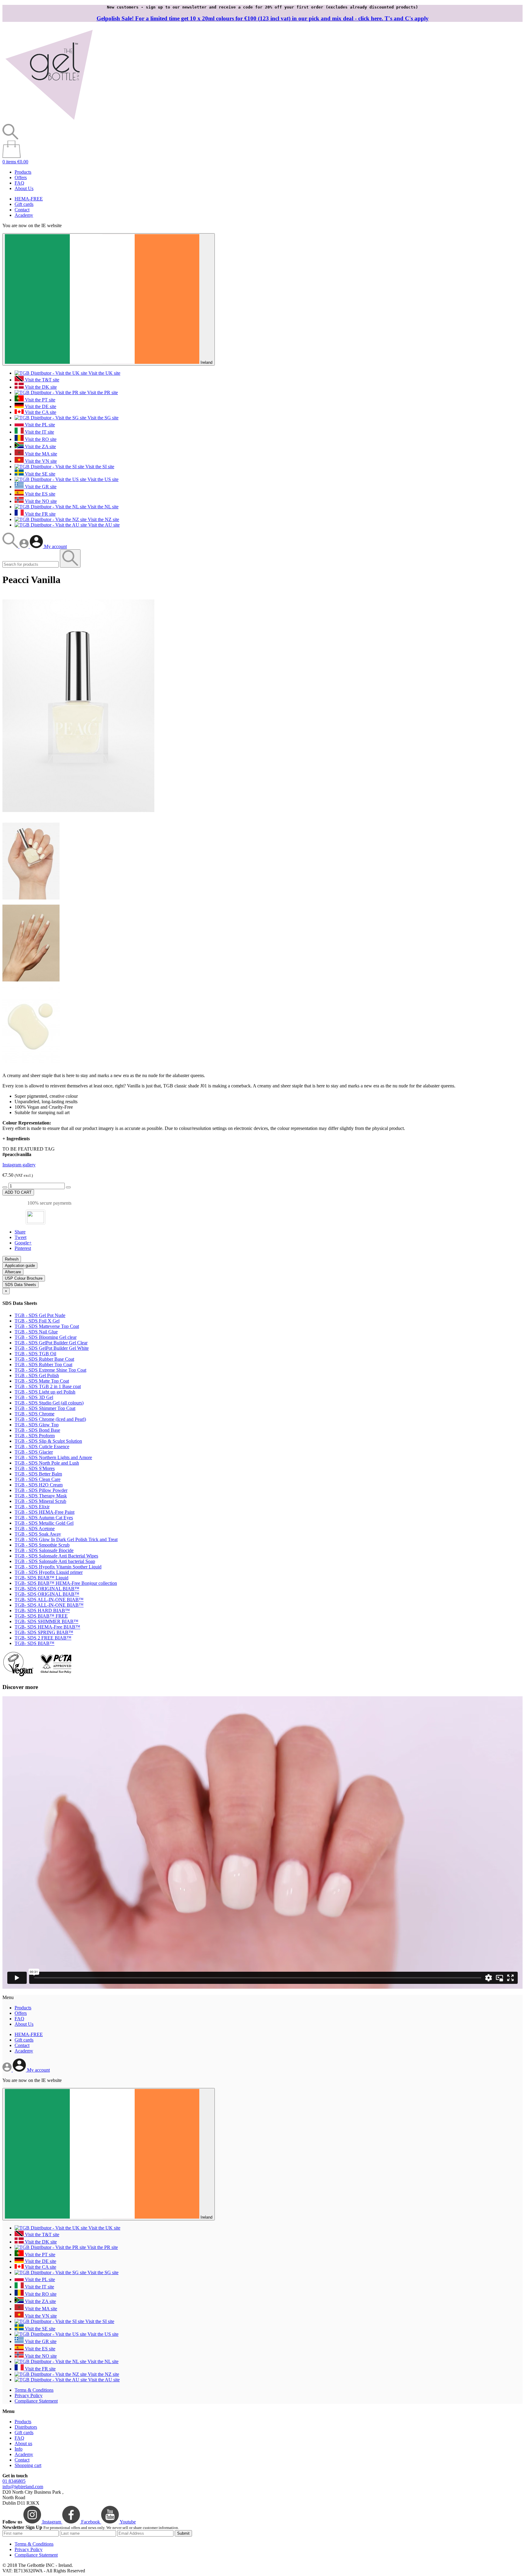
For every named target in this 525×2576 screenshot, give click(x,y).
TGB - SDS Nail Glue (36, 1332)
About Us (24, 188)
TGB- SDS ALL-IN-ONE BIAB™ (49, 1600)
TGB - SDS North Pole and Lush (47, 1463)
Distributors (26, 2427)
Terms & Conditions (34, 2390)
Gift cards (24, 204)
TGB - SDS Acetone (35, 1529)
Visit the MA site (40, 454)
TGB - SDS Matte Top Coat (42, 1381)
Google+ (23, 1243)
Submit (183, 2533)
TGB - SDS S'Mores (35, 1468)
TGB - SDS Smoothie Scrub (42, 1545)
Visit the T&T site (41, 380)
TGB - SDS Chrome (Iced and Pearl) (50, 1419)
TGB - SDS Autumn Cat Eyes (44, 1518)
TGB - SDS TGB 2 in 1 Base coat (48, 1386)
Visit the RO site (40, 439)
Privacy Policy (29, 2395)
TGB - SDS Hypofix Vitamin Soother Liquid (58, 1567)
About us (23, 2443)
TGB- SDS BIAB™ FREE (41, 1616)
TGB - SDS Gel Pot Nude (40, 1315)
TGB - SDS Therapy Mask (41, 1496)
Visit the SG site (102, 418)
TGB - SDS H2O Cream (39, 1485)
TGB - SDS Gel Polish (37, 1375)
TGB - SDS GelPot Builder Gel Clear (51, 1343)
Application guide (20, 1266)
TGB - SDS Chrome (34, 1414)
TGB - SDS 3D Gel (34, 1397)
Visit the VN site (40, 461)
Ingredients (16, 1139)
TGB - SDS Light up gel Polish (45, 1392)
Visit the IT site (39, 432)
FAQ (19, 183)
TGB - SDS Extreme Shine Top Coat (50, 1370)
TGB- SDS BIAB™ (34, 1643)
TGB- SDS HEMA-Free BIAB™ (47, 1627)
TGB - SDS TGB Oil (35, 1354)
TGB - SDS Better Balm (38, 1474)
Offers (21, 177)
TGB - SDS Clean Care (38, 1479)
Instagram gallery (19, 1165)
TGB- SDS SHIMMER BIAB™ (46, 1621)
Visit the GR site (40, 487)
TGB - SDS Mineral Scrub (40, 1501)
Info (19, 2449)
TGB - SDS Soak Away (38, 1534)
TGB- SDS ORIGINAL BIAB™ (47, 1589)
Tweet (21, 1237)
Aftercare (13, 1272)
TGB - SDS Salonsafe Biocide (44, 1550)
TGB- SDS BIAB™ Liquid (41, 1578)
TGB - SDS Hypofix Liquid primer (49, 1572)
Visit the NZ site (103, 519)
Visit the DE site (40, 406)
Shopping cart (28, 2465)
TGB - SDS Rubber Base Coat (44, 1359)
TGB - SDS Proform (35, 1436)
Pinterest (23, 1248)
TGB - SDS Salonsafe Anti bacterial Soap (55, 1561)
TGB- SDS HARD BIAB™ (42, 1610)
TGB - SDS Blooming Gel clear (46, 1337)
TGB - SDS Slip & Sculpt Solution (48, 1441)
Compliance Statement (36, 2401)
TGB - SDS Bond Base (37, 1430)
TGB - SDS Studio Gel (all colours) (49, 1403)
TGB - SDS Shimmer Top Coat (45, 1408)
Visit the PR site (102, 392)
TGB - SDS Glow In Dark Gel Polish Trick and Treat (66, 1539)
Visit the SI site (99, 467)
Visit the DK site (40, 387)
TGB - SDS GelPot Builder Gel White (52, 1348)
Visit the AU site (103, 525)
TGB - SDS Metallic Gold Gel (44, 1523)
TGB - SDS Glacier (34, 1452)
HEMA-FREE (29, 199)
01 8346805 (14, 2481)
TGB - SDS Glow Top (37, 1425)
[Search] (11, 546)
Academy (24, 215)
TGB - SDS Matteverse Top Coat (47, 1326)
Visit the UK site (104, 373)
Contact (22, 210)
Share (20, 1232)
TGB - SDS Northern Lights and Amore (53, 1457)
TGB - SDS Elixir (32, 1507)
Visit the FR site (40, 514)
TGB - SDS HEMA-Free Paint (45, 1512)
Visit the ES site (39, 494)
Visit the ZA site (40, 447)
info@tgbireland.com (23, 2487)
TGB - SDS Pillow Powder (41, 1490)
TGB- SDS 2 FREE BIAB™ (43, 1638)
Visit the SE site (39, 474)
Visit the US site (102, 479)
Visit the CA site (40, 412)
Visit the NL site (102, 507)
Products (23, 172)
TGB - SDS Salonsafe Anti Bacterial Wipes (56, 1556)
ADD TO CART (18, 1192)
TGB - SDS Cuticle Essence (42, 1447)
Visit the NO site (40, 501)
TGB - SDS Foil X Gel (37, 1321)
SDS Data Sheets (21, 1285)
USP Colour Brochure (24, 1278)
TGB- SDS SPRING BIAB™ (44, 1632)
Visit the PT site (39, 400)
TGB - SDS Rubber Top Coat (43, 1365)
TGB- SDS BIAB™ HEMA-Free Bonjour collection (66, 1583)
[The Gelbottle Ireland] (49, 121)
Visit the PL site (39, 425)
